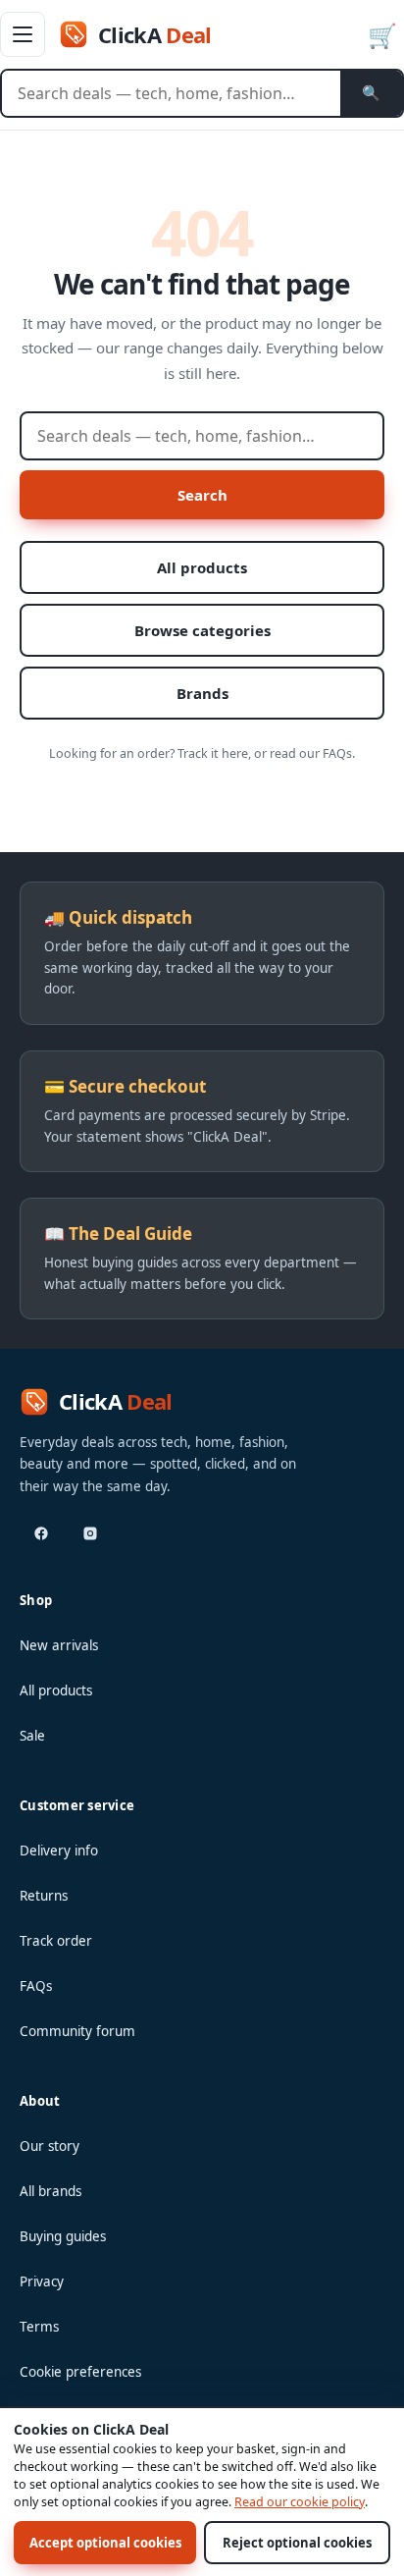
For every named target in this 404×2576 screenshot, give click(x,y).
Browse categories (202, 630)
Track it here (213, 753)
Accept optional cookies (105, 2543)
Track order (56, 1941)
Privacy (42, 2281)
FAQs (36, 1986)
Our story (50, 2146)
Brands (202, 693)
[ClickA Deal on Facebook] (41, 1533)
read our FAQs (311, 753)
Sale (32, 1736)
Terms (39, 2327)
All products (202, 567)
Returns (44, 1896)
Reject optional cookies (297, 2543)
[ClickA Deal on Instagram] (90, 1533)
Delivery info (59, 1851)
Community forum (77, 2031)
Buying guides (63, 2236)
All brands (50, 2191)
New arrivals (59, 1645)
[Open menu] (23, 34)
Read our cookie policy (300, 2502)
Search (202, 495)
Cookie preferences (80, 2372)
